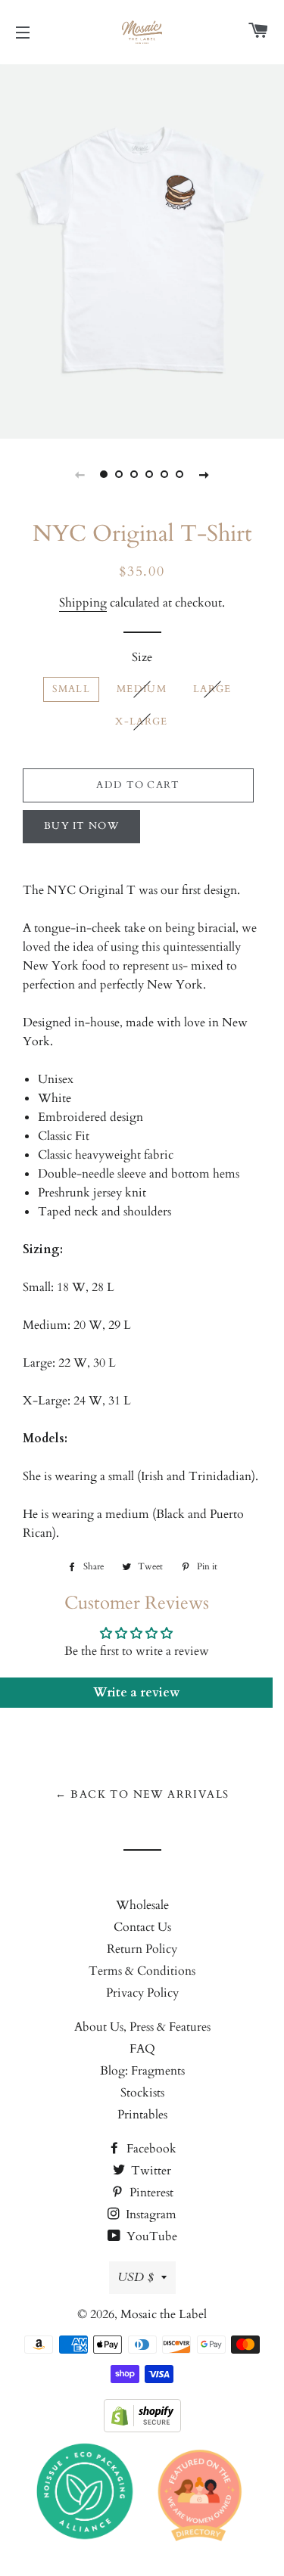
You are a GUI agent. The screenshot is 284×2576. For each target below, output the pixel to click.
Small (72, 689)
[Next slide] (204, 474)
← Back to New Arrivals (142, 1794)
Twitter (150, 2171)
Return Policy (142, 1949)
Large (212, 689)
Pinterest (150, 2193)
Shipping (83, 603)
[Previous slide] (80, 474)
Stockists (142, 2093)
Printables (142, 2115)
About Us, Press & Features (142, 2027)
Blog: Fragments (142, 2071)
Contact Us (142, 1927)
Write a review (136, 1693)
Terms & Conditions (142, 1971)
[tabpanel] (142, 250)
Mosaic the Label (164, 2314)
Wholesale (142, 1905)
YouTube (150, 2236)
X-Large (141, 722)
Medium (142, 689)
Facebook (150, 2149)
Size (142, 657)
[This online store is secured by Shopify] (142, 2429)
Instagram (150, 2214)
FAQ (142, 2049)
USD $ (136, 2277)
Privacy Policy (142, 1993)
